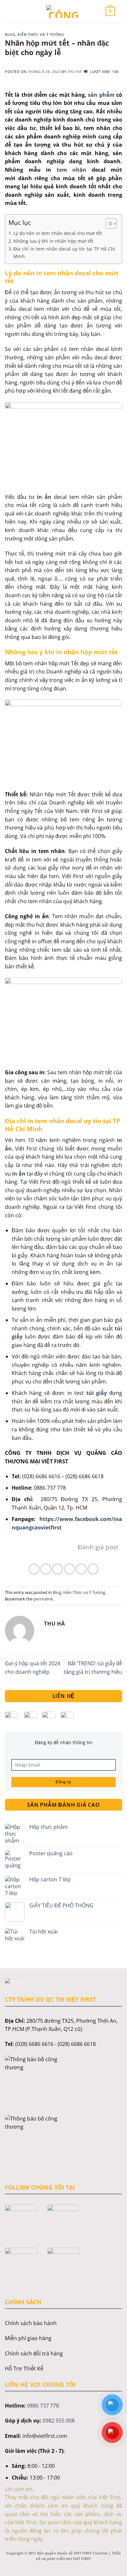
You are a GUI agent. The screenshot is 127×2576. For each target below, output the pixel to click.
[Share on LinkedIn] (93, 1569)
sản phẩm (101, 95)
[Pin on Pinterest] (81, 1569)
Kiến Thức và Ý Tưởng (41, 34)
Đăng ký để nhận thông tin (64, 1742)
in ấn (44, 497)
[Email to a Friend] (70, 1569)
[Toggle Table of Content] (108, 224)
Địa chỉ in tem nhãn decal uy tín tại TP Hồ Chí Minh (64, 253)
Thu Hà (74, 72)
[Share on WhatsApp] (34, 1569)
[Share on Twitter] (57, 1569)
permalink (43, 1599)
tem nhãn (69, 170)
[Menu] (17, 11)
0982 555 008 (59, 2421)
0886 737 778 (43, 2406)
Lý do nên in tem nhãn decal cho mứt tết (58, 233)
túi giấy (95, 1393)
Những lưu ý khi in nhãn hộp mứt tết (53, 241)
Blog (10, 34)
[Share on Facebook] (46, 1569)
